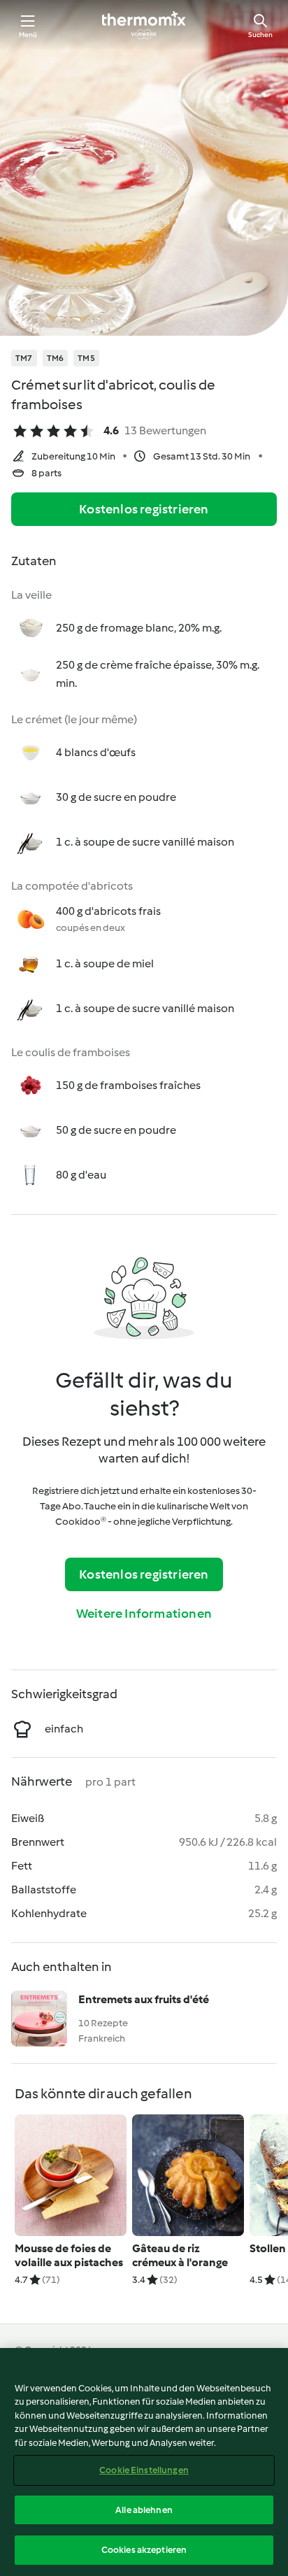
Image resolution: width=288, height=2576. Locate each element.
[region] (144, 2462)
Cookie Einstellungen (144, 2470)
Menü (28, 35)
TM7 (24, 358)
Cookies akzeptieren (144, 2550)
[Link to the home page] (144, 25)
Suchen (260, 35)
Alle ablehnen (144, 2510)
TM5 (86, 358)
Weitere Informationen (144, 1614)
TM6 (56, 358)
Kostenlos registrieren (144, 509)
